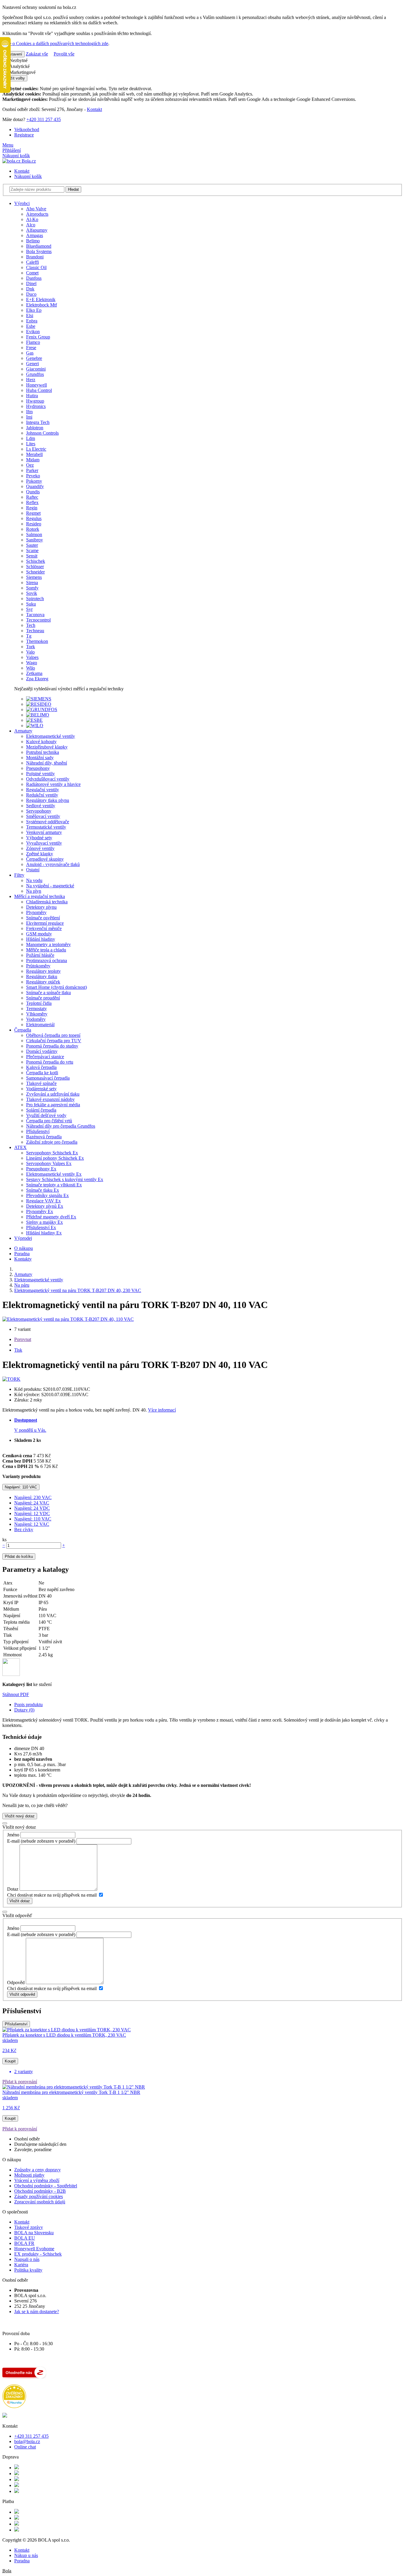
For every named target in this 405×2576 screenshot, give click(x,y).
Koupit (10, 2061)
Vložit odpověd (22, 1994)
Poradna (22, 1254)
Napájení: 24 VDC (32, 1508)
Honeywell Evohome (34, 2249)
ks (4, 1540)
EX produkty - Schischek (38, 2254)
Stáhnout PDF (16, 1694)
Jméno (13, 1835)
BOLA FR (24, 2243)
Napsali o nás (27, 2259)
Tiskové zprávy (29, 2227)
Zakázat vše (37, 54)
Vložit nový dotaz (20, 1816)
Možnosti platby (29, 2175)
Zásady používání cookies (39, 2196)
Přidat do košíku (19, 1556)
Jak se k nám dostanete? (37, 2312)
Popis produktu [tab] (28, 1705)
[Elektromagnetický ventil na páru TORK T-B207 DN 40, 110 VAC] (68, 1319)
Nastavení (13, 54)
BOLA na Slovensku (34, 2233)
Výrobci (22, 203)
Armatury (23, 731)
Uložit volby (15, 78)
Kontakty (23, 1259)
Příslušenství (16, 2024)
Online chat (25, 2447)
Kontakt (94, 109)
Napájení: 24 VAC (32, 1503)
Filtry (19, 875)
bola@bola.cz (27, 2441)
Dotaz (13, 1889)
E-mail (13, 1841)
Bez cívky (24, 1529)
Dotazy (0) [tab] (24, 1710)
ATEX (20, 1147)
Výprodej (23, 1238)
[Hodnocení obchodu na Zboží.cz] (24, 2377)
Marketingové (22, 72)
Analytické (19, 66)
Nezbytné (18, 60)
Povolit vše (64, 54)
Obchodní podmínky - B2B (40, 2191)
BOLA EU (25, 2238)
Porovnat (23, 1339)
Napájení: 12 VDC (32, 1513)
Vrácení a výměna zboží (37, 2180)
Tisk (18, 1350)
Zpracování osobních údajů (40, 2202)
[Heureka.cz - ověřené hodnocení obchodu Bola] (14, 2406)
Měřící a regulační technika (40, 896)
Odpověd (16, 1983)
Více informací (162, 1410)
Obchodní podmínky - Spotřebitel (46, 2186)
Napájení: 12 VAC (32, 1524)
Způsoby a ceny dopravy (38, 2170)
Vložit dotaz (20, 1901)
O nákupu (24, 1248)
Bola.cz (28, 161)
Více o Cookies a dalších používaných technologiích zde (55, 43)
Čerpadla (23, 1030)
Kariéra (21, 2265)
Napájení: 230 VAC (33, 1497)
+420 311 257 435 (44, 119)
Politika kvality (28, 2270)
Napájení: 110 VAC (21, 1487)
